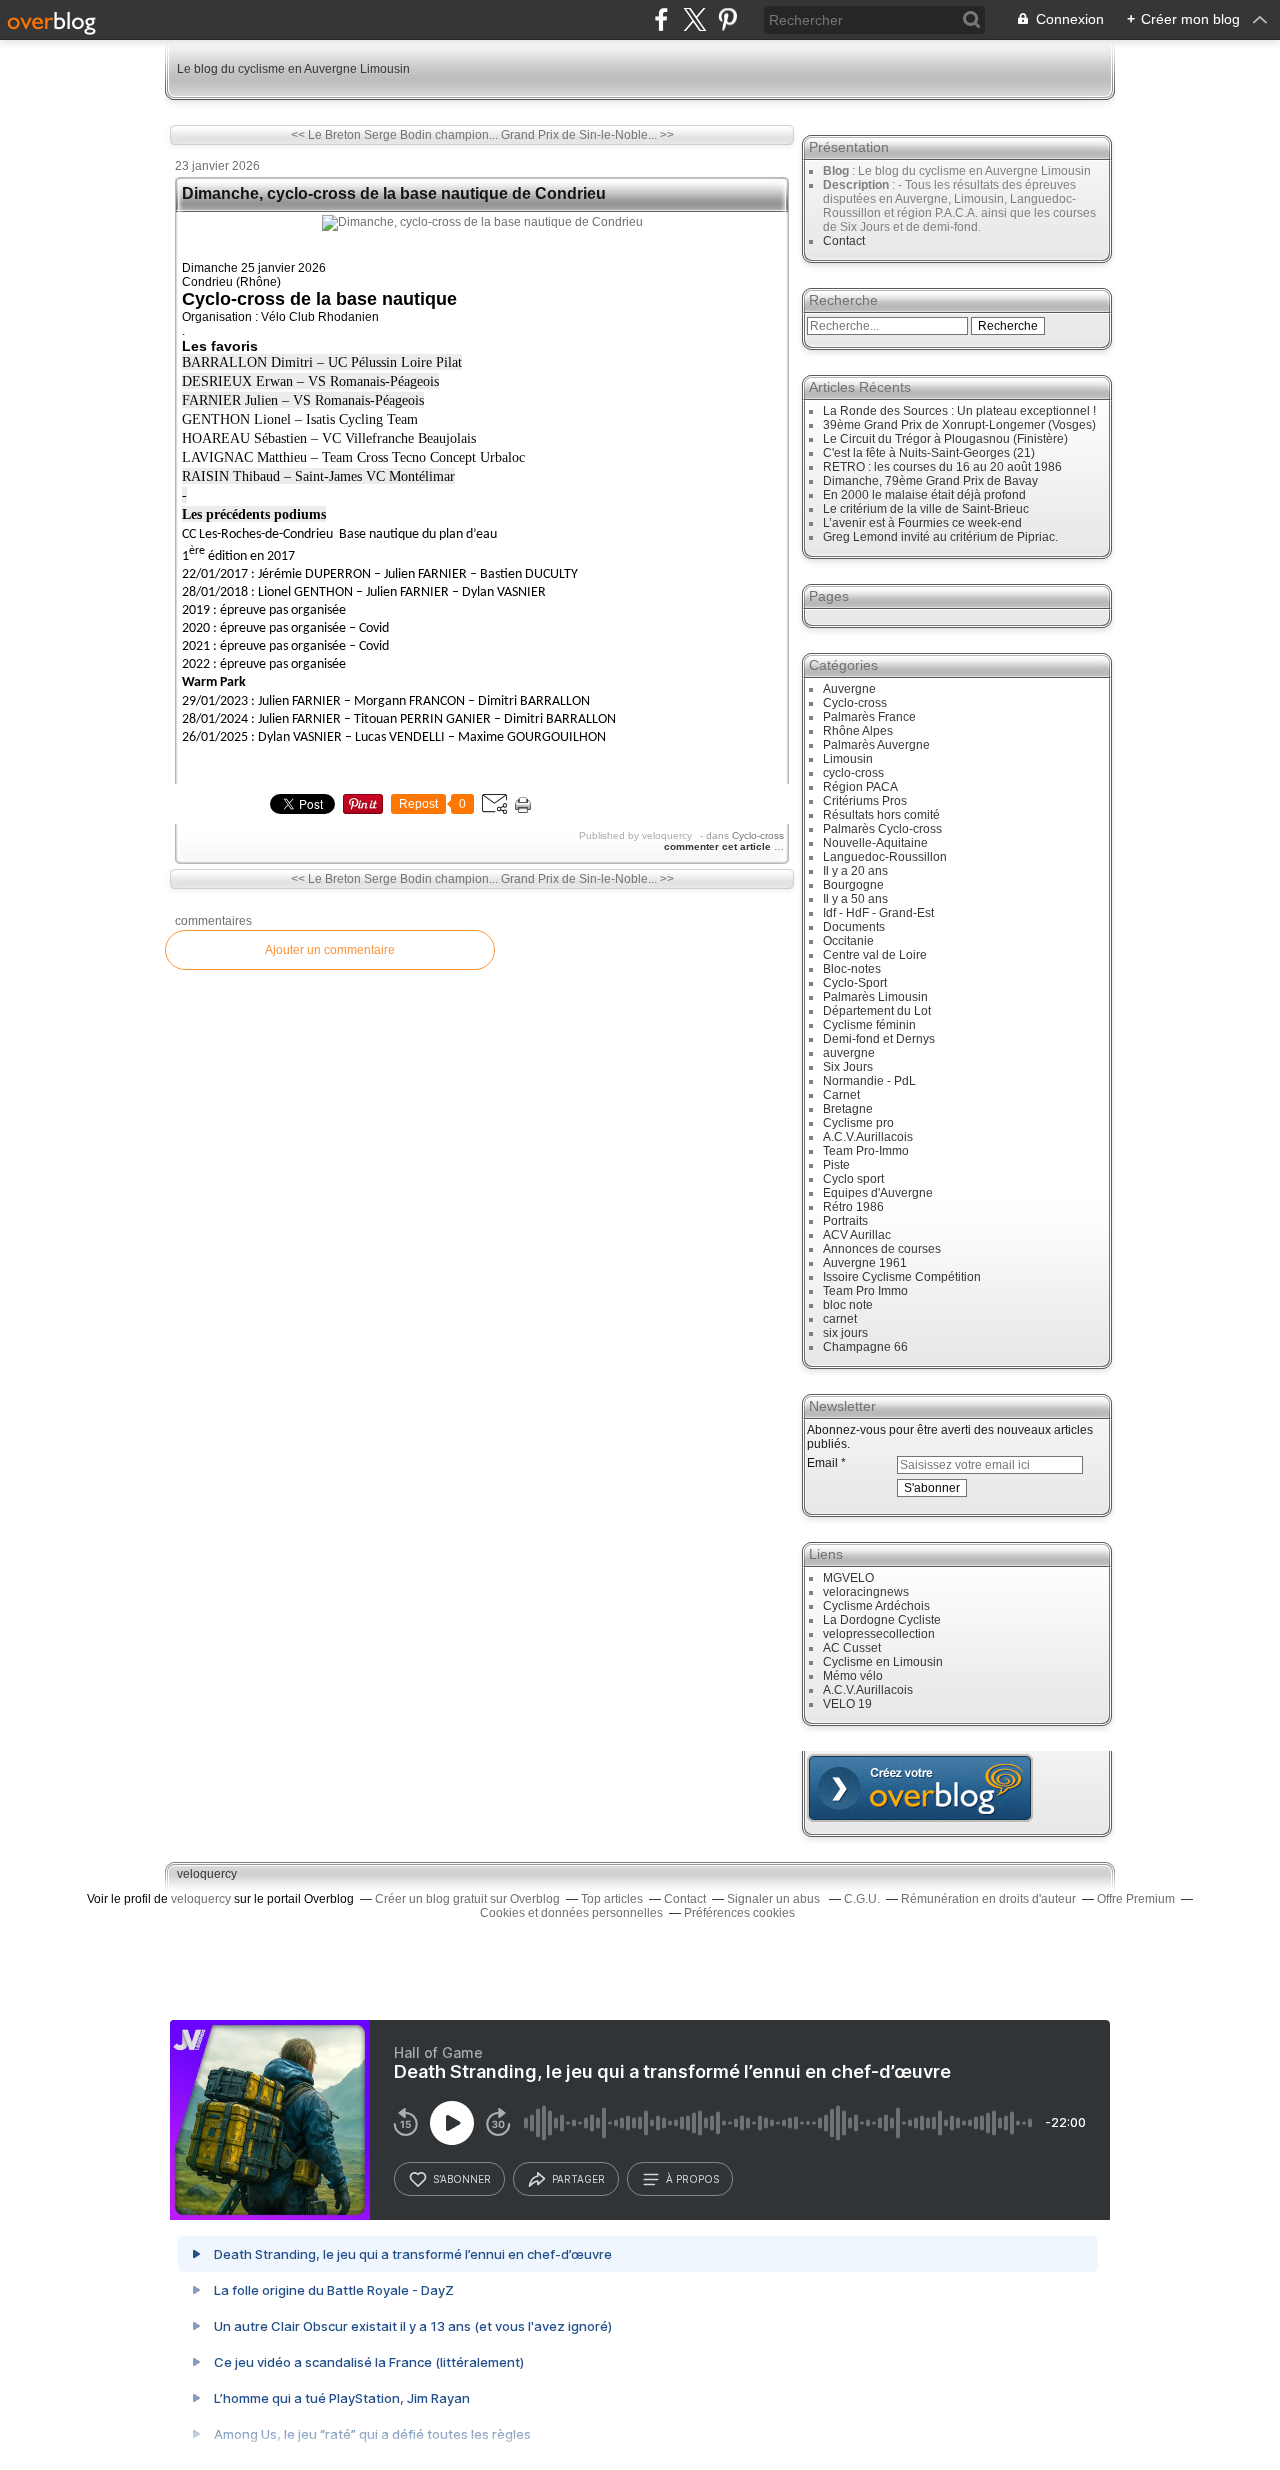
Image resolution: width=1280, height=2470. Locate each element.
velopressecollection (879, 1634)
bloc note (848, 1305)
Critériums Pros (865, 801)
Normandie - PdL (869, 1081)
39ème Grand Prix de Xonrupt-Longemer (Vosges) (959, 425)
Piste (836, 1165)
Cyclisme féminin (869, 1025)
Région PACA (860, 787)
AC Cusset (852, 1648)
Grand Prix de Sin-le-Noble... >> (587, 135)
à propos (692, 2179)
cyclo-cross (853, 773)
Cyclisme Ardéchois (876, 1606)
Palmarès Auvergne (876, 745)
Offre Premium (1136, 1899)
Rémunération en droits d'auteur (988, 1899)
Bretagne (848, 1109)
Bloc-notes (852, 969)
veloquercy (207, 1874)
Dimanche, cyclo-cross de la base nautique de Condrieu (394, 193)
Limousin (848, 759)
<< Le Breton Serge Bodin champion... (394, 135)
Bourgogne (853, 885)
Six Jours (848, 1067)
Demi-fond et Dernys (879, 1039)
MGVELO (848, 1578)
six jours (845, 1333)
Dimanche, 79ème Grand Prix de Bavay (930, 481)
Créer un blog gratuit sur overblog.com (920, 1788)
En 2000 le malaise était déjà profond (924, 495)
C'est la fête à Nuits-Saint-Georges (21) (929, 453)
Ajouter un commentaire (330, 950)
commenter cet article (719, 846)
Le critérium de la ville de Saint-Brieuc (926, 509)
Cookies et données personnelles (571, 1913)
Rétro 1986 (853, 1207)
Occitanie (848, 941)
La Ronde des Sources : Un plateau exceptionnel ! (959, 411)
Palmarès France (869, 717)
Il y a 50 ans (855, 899)
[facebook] (661, 19)
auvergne (849, 1053)
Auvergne (849, 689)
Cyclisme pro (858, 1123)
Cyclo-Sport (855, 983)
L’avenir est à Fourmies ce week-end (922, 523)
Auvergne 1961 (865, 1263)
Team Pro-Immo (866, 1151)
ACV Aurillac (857, 1235)
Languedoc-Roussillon (885, 857)
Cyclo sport (853, 1179)
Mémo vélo (853, 1676)
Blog (836, 171)
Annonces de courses (882, 1249)
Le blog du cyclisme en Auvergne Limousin (293, 69)
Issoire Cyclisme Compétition (902, 1277)
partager (578, 2179)
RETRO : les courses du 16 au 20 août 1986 (942, 467)
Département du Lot (877, 1011)
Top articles (612, 1899)
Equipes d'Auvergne (878, 1193)
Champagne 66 (865, 1347)
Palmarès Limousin (875, 997)
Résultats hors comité (881, 815)
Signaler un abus (775, 1899)
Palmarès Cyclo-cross (882, 829)
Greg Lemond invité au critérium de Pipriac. (940, 537)
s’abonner (462, 2179)
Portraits (845, 1221)
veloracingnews (866, 1592)
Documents (854, 927)
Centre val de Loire (875, 955)
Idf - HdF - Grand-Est (878, 913)
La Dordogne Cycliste (882, 1620)
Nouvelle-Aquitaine (875, 843)
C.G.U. (862, 1899)
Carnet (841, 1095)
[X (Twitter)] (694, 19)
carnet (840, 1319)
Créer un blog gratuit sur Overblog (467, 1899)
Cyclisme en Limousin (883, 1662)
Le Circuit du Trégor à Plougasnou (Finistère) (945, 439)
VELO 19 (847, 1704)
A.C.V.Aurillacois (868, 1137)
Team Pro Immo (865, 1291)
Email (822, 1463)
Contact (844, 241)
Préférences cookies (739, 1913)
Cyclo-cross (758, 835)
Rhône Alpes (858, 731)
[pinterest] (727, 19)
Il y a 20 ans (855, 871)
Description (857, 185)
